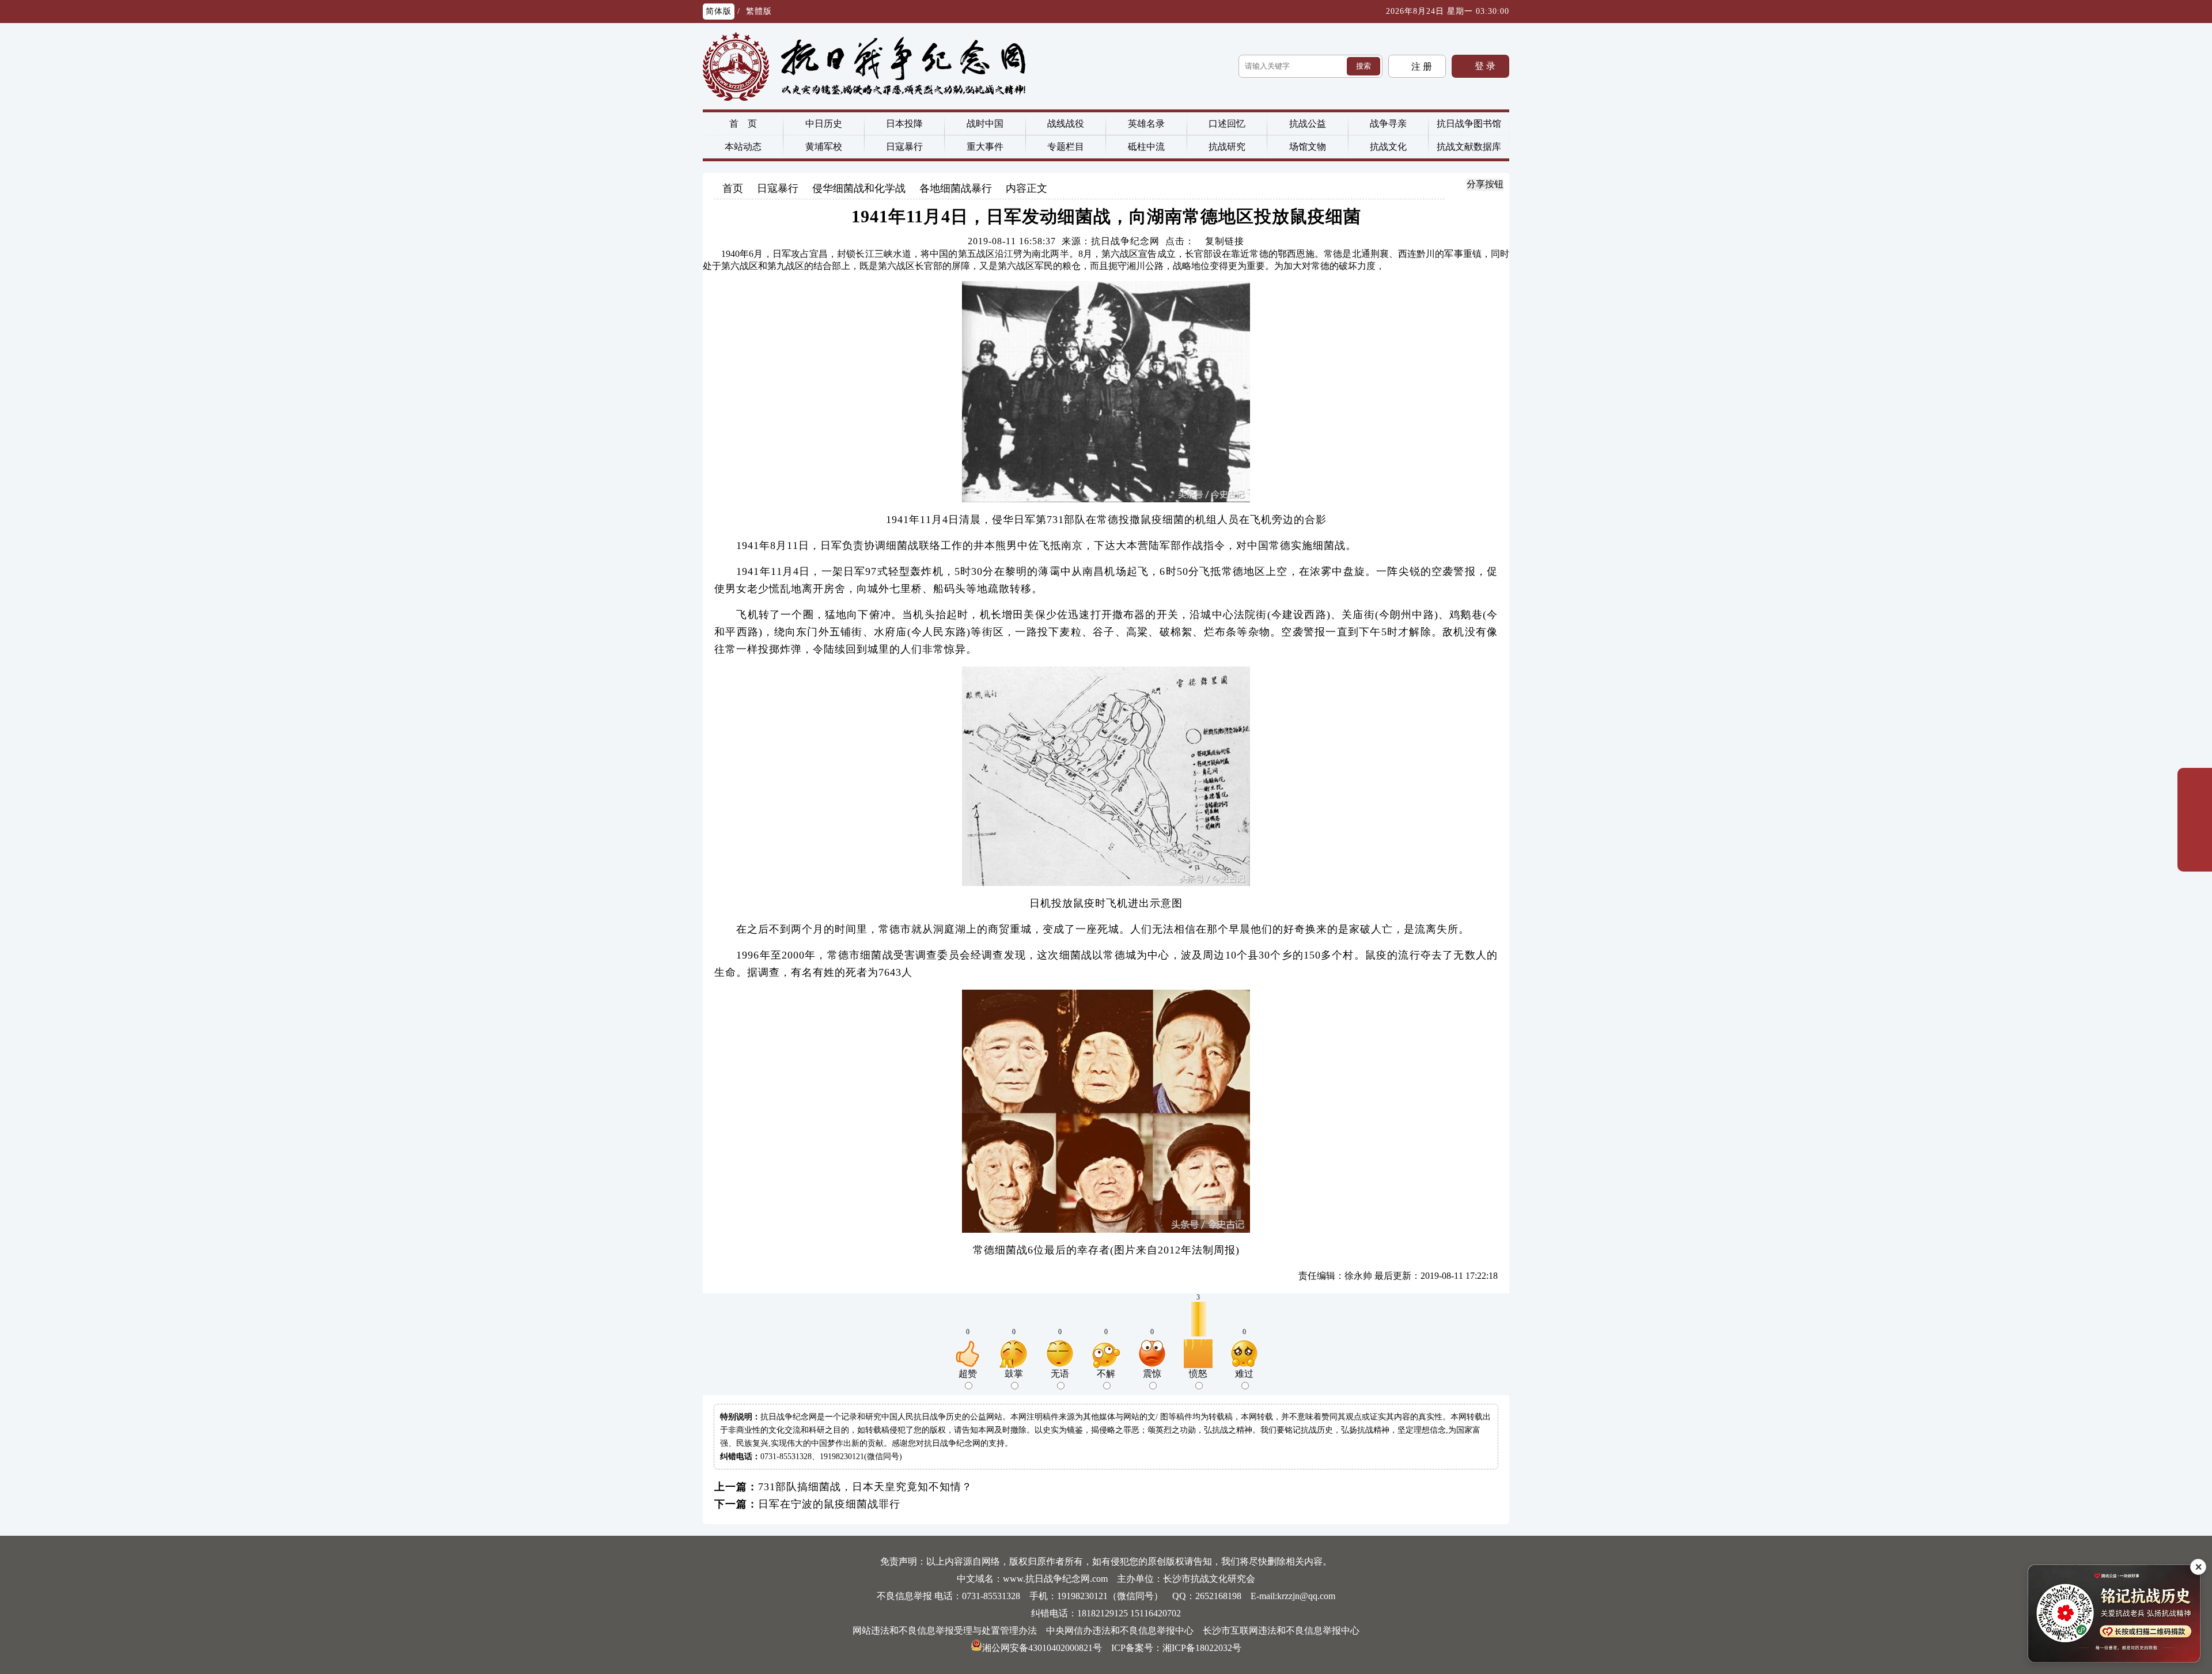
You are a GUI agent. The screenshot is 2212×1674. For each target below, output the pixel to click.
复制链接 (1225, 241)
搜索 (1363, 66)
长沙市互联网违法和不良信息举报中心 (1281, 1631)
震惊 (1152, 1374)
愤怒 (1198, 1374)
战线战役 (1066, 124)
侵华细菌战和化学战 (859, 188)
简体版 (719, 11)
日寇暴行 (904, 147)
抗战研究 (1227, 147)
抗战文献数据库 (1469, 147)
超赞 (968, 1374)
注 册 (1421, 67)
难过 (1244, 1374)
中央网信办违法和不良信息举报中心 (1120, 1631)
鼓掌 (1014, 1374)
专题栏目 (1066, 147)
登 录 (1484, 66)
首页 (733, 188)
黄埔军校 (824, 147)
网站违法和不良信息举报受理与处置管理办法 (945, 1631)
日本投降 (904, 124)
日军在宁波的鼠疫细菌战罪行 (829, 1504)
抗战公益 (1308, 124)
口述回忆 (1227, 124)
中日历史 (824, 124)
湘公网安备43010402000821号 (1042, 1648)
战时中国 (985, 124)
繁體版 (759, 11)
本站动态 (743, 147)
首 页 (743, 124)
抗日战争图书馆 (1469, 124)
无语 (1060, 1374)
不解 (1106, 1374)
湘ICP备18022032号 (1202, 1648)
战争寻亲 (1388, 124)
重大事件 (985, 147)
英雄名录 (1146, 124)
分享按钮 (1485, 184)
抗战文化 (1388, 147)
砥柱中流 (1146, 147)
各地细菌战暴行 (956, 188)
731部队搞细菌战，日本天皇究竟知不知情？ (865, 1487)
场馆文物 (1308, 147)
